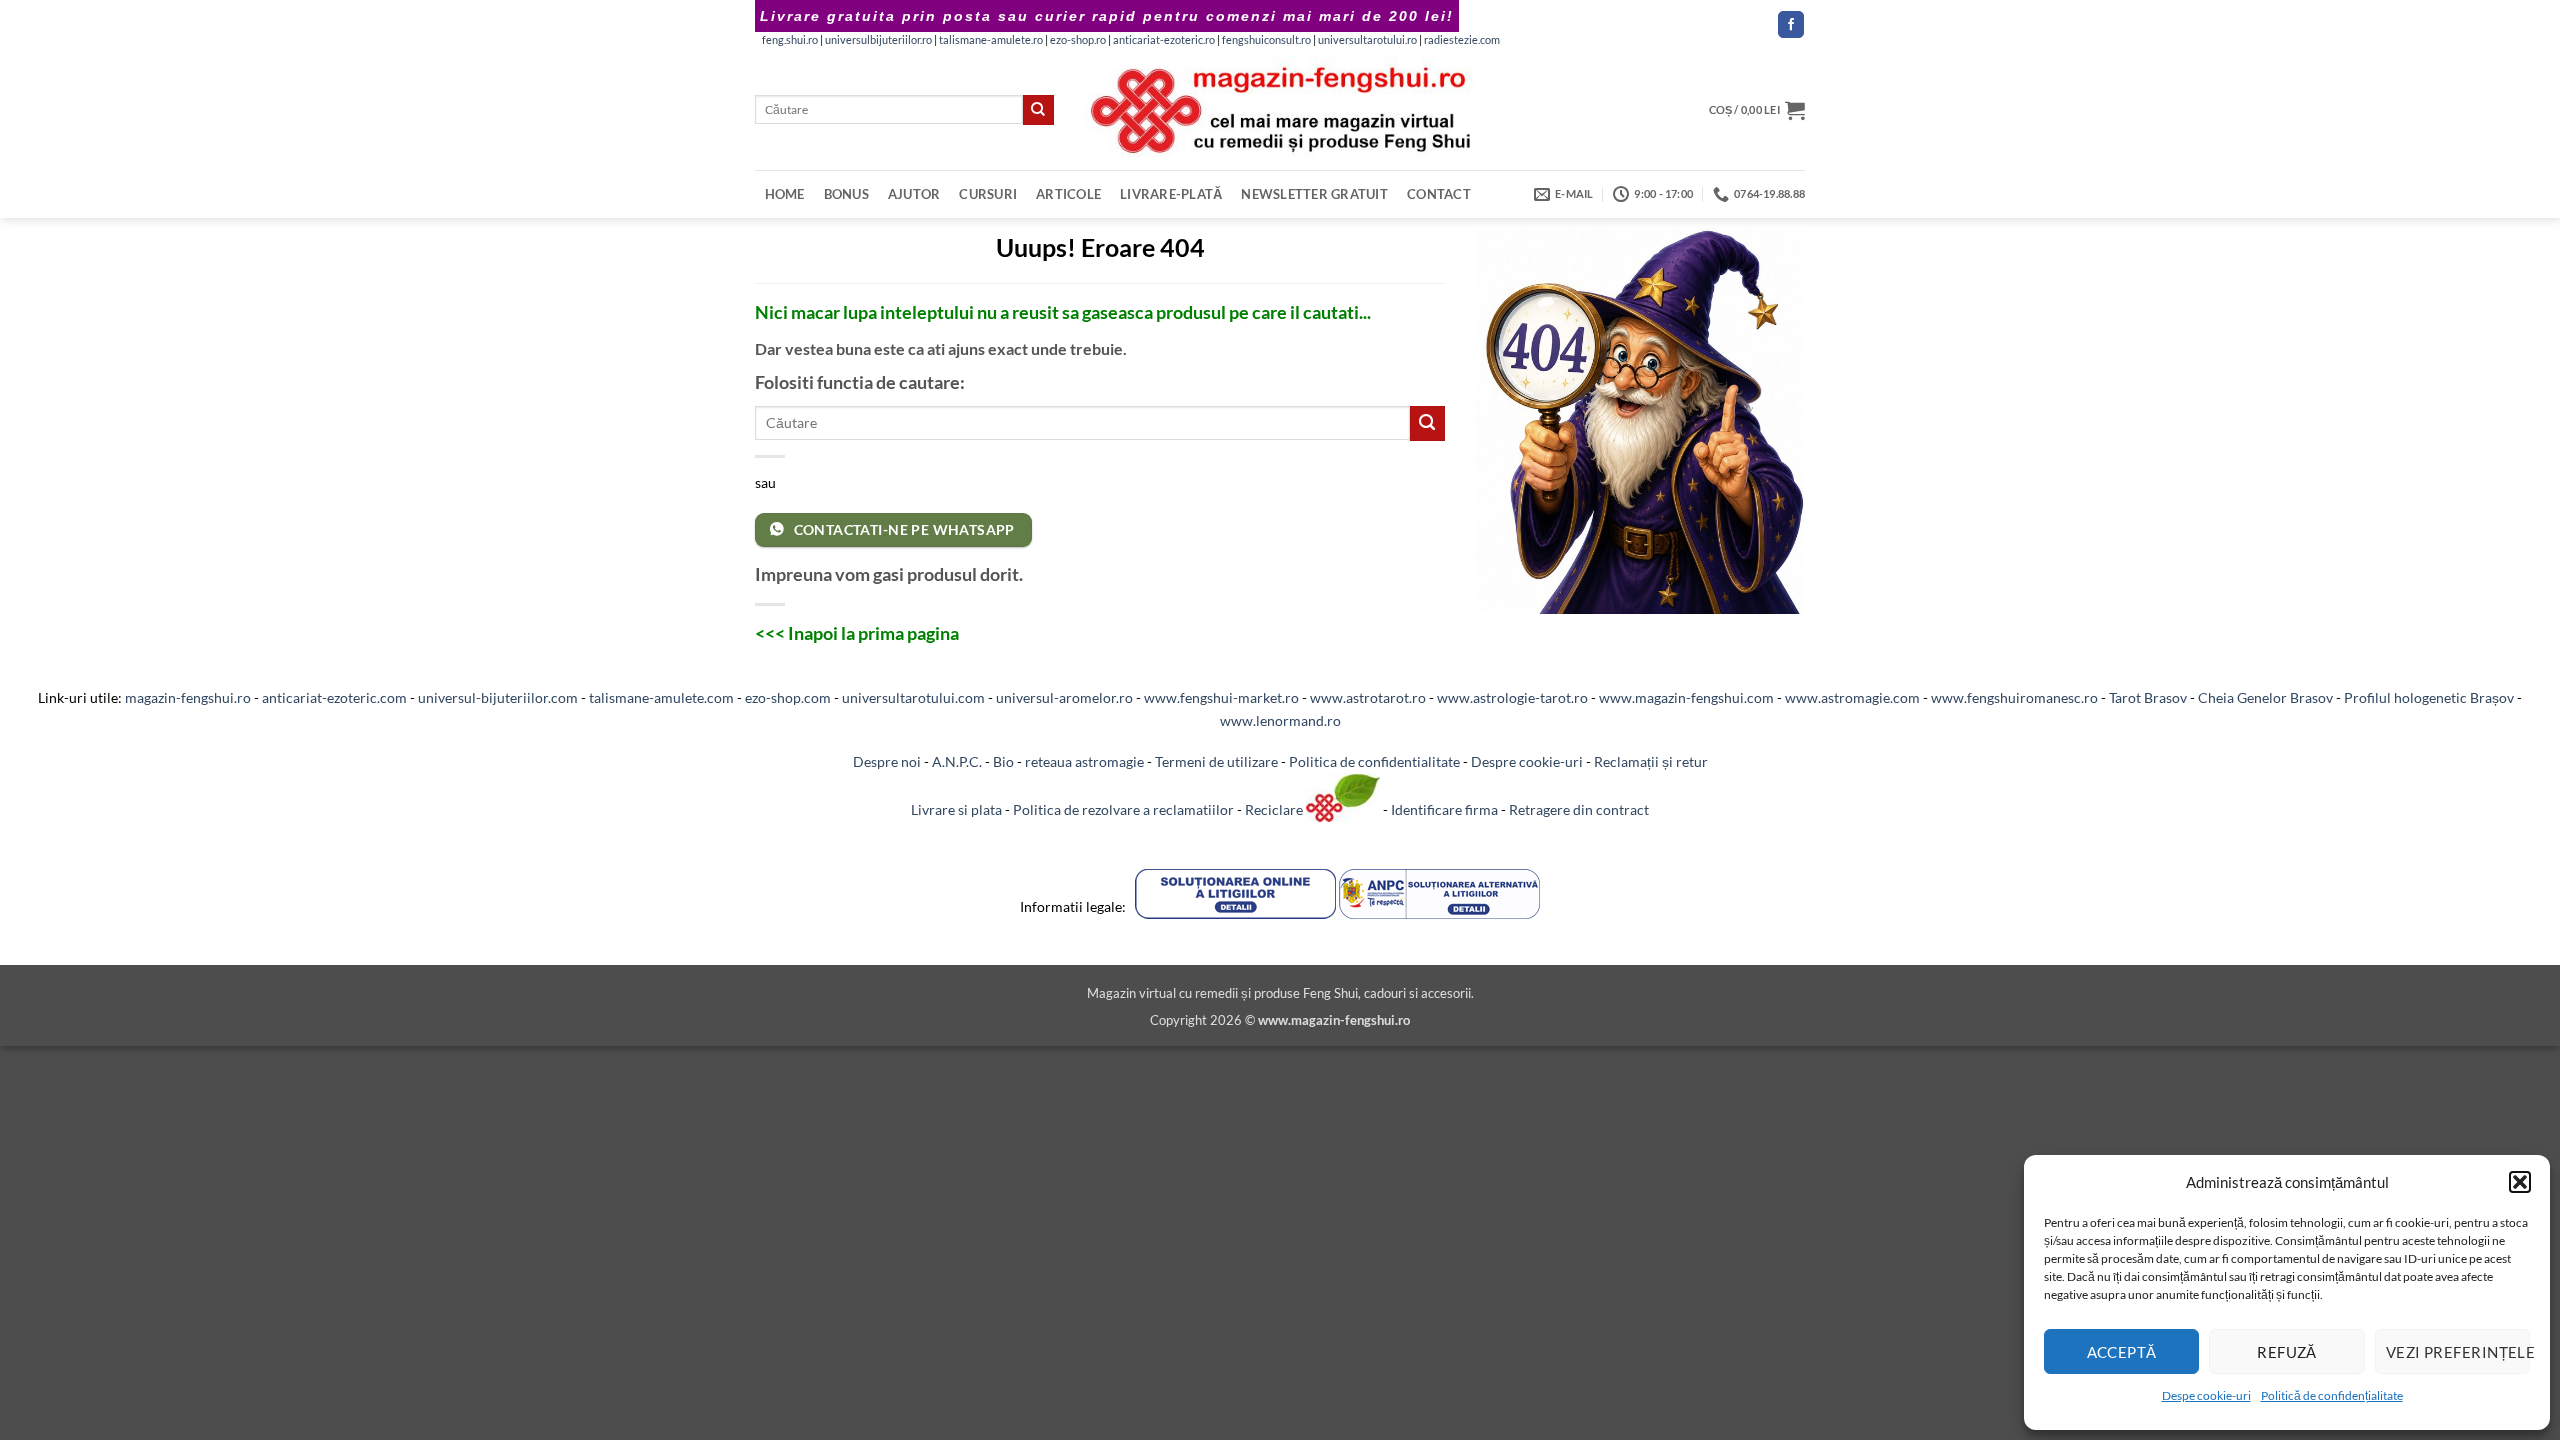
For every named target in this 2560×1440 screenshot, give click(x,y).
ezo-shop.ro (1078, 40)
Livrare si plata (956, 809)
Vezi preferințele (2458, 1352)
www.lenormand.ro (1280, 720)
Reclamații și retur (1651, 761)
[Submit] (1038, 110)
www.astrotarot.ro (1368, 697)
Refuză (2287, 1352)
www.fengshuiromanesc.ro (2014, 697)
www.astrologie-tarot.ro (1512, 697)
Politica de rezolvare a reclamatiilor (1123, 809)
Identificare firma (1444, 809)
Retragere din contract (1579, 809)
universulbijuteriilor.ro (878, 40)
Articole (1068, 194)
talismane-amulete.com (661, 697)
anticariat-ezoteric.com (334, 697)
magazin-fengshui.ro (188, 697)
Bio (1003, 761)
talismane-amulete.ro (991, 40)
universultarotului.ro (1367, 40)
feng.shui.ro (790, 40)
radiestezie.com (1462, 40)
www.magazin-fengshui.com (1686, 697)
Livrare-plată (1171, 194)
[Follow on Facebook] (1791, 24)
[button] (2520, 1182)
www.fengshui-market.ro (1221, 697)
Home (785, 194)
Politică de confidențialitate (2332, 1395)
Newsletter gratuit (1314, 194)
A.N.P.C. (957, 761)
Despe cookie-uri (2206, 1395)
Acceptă (2122, 1352)
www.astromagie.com (1852, 697)
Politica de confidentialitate (1374, 761)
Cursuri (988, 194)
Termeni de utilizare (1216, 761)
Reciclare (1275, 809)
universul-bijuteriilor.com (498, 697)
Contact (1439, 194)
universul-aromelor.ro (1064, 697)
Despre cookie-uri (1527, 761)
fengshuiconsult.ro (1266, 40)
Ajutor (914, 194)
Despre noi (887, 761)
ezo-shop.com (788, 697)
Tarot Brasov (2148, 697)
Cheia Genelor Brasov (2265, 697)
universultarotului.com (913, 697)
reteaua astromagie (1084, 761)
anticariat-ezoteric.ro (1164, 40)
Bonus (846, 194)
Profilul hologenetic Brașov (2429, 697)
